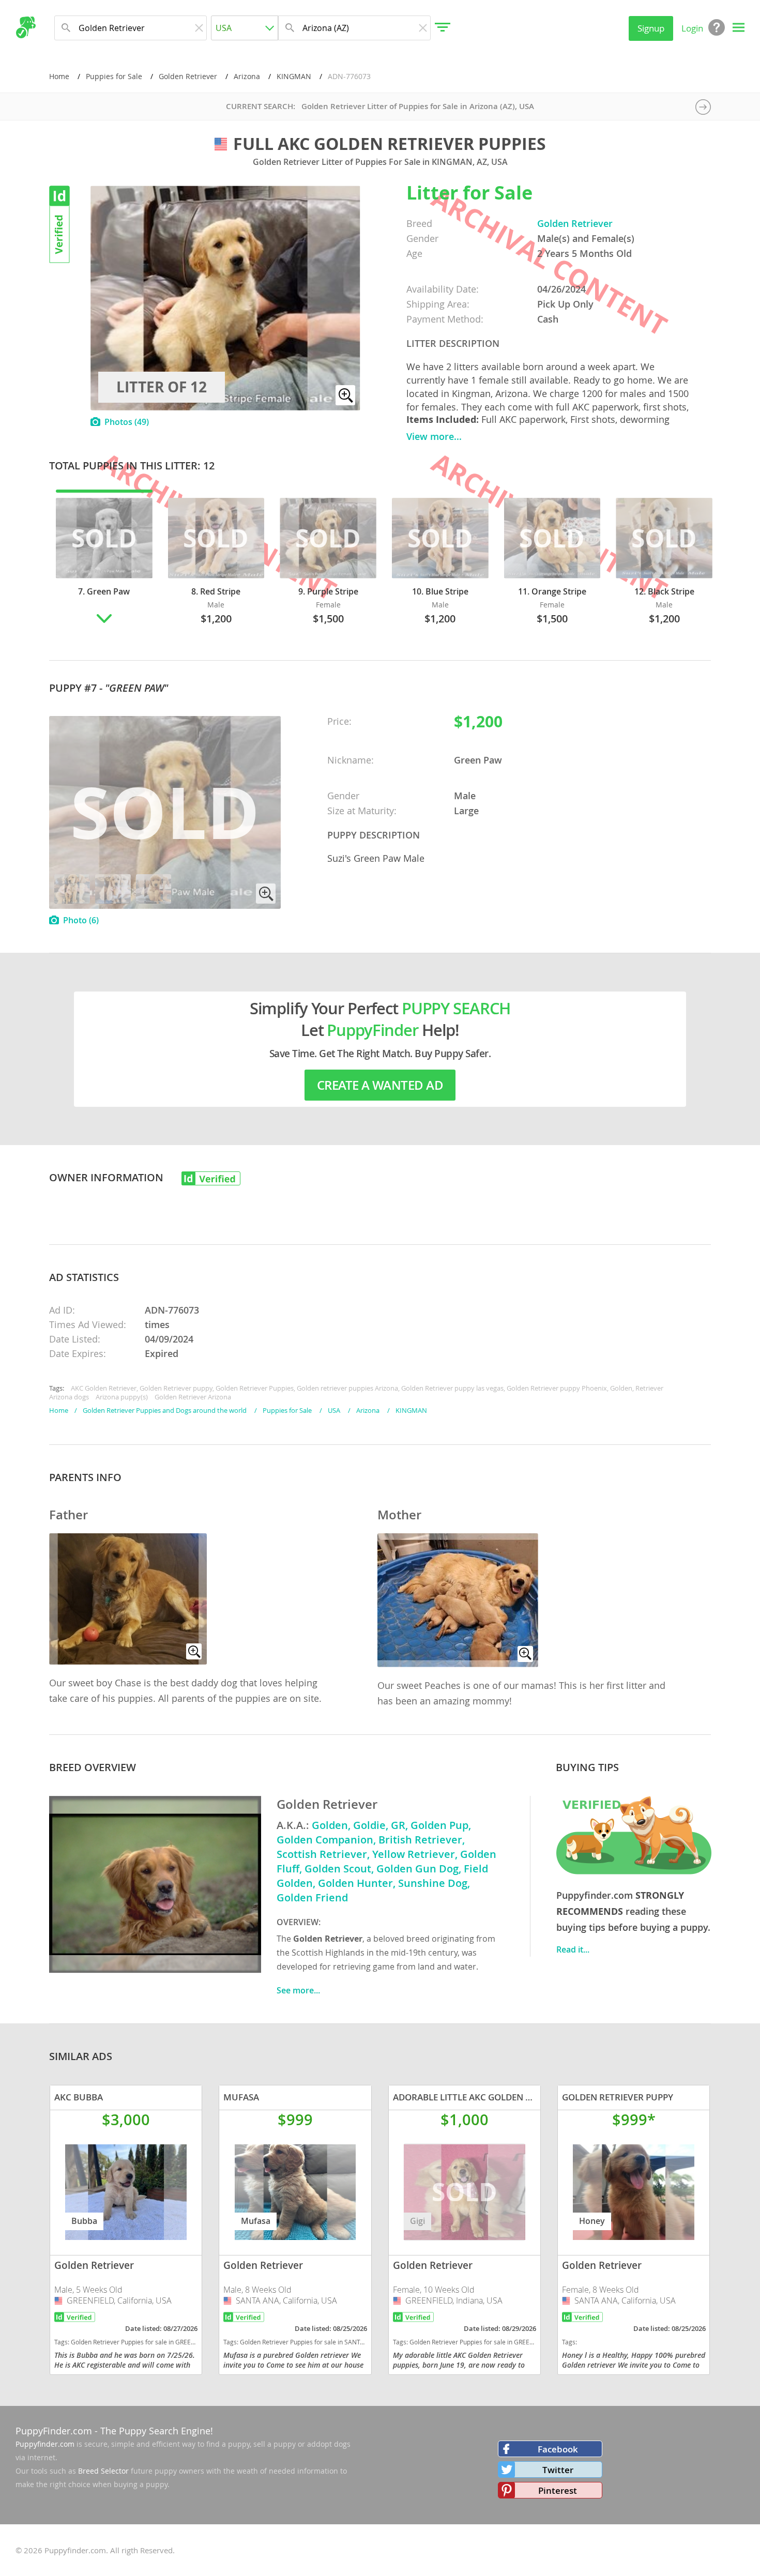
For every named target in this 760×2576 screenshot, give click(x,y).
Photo (81, 920)
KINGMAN (294, 76)
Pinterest (558, 2490)
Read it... (573, 1949)
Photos (127, 422)
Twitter (558, 2470)
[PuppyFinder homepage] (26, 27)
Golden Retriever (188, 76)
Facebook (558, 2449)
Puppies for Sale (114, 76)
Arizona (247, 76)
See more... (298, 1990)
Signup (651, 28)
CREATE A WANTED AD (380, 1085)
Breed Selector (103, 2471)
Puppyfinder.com (45, 2444)
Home (59, 76)
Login (692, 28)
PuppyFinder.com (54, 2431)
